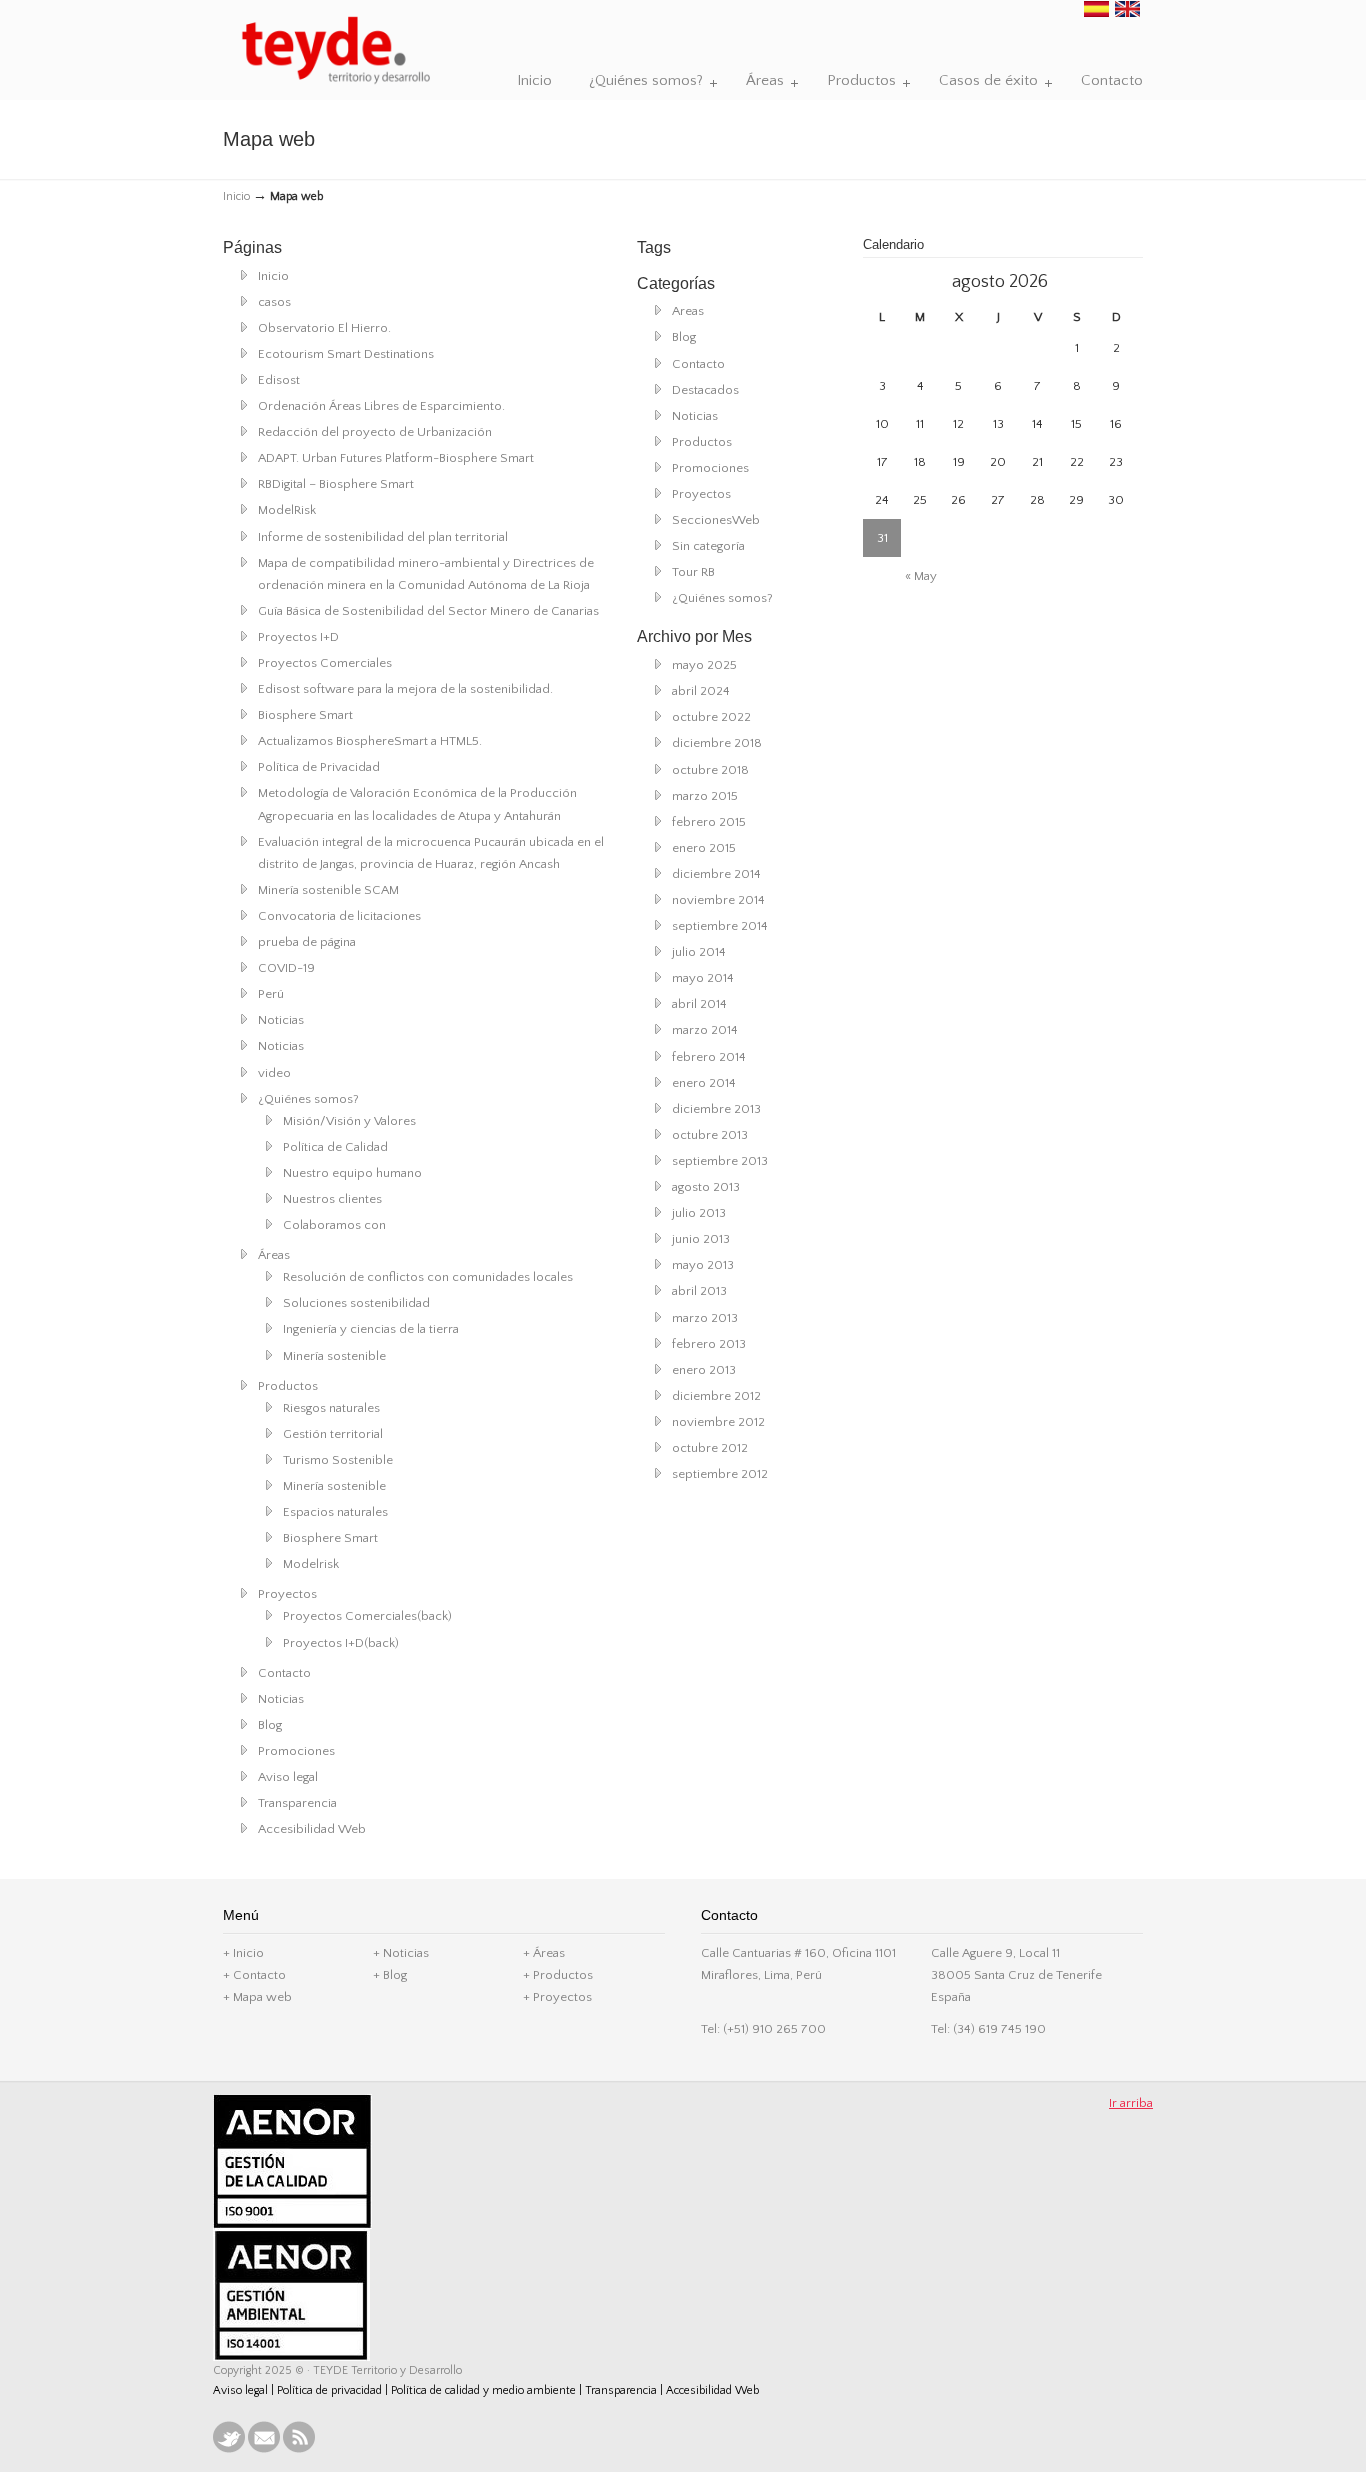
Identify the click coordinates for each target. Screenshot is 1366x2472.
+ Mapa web (257, 1997)
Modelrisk (311, 1564)
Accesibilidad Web (312, 1829)
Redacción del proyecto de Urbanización (375, 432)
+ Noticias (401, 1953)
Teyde (335, 51)
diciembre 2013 (716, 1109)
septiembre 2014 (720, 926)
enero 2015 (704, 848)
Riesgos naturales (331, 1408)
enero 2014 (704, 1083)
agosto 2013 (706, 1187)
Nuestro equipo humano (352, 1173)
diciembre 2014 (716, 874)
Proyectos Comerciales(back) (367, 1616)
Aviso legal (288, 1777)
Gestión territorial (333, 1434)
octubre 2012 (710, 1448)
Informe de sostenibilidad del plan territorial (383, 537)
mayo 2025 (704, 665)
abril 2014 (699, 1004)
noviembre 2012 (718, 1422)
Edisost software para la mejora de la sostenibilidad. (405, 689)
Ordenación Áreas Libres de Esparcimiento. (381, 406)
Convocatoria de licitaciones (339, 916)
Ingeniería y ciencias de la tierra (371, 1329)
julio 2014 (699, 952)
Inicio (236, 196)
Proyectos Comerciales (325, 663)
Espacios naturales (335, 1512)
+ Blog (390, 1975)
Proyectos (287, 1594)
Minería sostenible (334, 1356)
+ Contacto (254, 1975)
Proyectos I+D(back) (341, 1643)
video (274, 1073)
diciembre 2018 (717, 743)
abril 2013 (699, 1291)
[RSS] (299, 2449)
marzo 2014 (705, 1030)
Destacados (705, 390)
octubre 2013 (710, 1135)
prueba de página (307, 942)
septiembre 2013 (720, 1161)
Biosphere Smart (305, 715)
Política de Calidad (335, 1147)
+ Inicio (243, 1953)
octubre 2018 (710, 770)
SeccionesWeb (716, 520)
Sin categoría (708, 546)
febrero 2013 (709, 1344)
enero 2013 (704, 1370)
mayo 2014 (703, 978)
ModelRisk (287, 510)
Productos (288, 1386)
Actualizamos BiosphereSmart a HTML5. (370, 741)
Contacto (284, 1673)
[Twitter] (229, 2449)
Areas (688, 311)
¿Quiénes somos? (308, 1099)
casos (274, 302)
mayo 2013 (703, 1265)
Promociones (296, 1751)
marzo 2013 (705, 1318)
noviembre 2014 (718, 900)
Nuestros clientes (332, 1199)
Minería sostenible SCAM (328, 890)
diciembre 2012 (716, 1396)
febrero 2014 (709, 1057)
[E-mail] (264, 2449)
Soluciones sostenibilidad (356, 1303)
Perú (271, 994)
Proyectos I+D (298, 637)
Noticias (281, 1020)
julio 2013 (699, 1213)
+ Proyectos (557, 1997)
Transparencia (297, 1803)
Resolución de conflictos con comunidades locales (428, 1277)
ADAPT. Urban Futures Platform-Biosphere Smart (396, 458)
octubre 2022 (711, 717)
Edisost (279, 380)
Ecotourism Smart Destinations (346, 354)
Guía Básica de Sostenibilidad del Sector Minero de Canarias (428, 611)
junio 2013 (701, 1239)
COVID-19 (286, 968)
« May (921, 576)
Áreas (274, 1255)
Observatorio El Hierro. (324, 328)
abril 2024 (701, 691)
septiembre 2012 (720, 1474)
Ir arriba (1131, 2103)
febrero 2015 (709, 822)
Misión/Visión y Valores (349, 1121)
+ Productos (558, 1975)
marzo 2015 (705, 796)
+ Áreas (544, 1953)
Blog (270, 1725)
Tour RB (693, 572)
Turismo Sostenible (338, 1460)
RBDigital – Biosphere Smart (336, 484)
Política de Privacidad (319, 767)
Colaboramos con (334, 1225)
